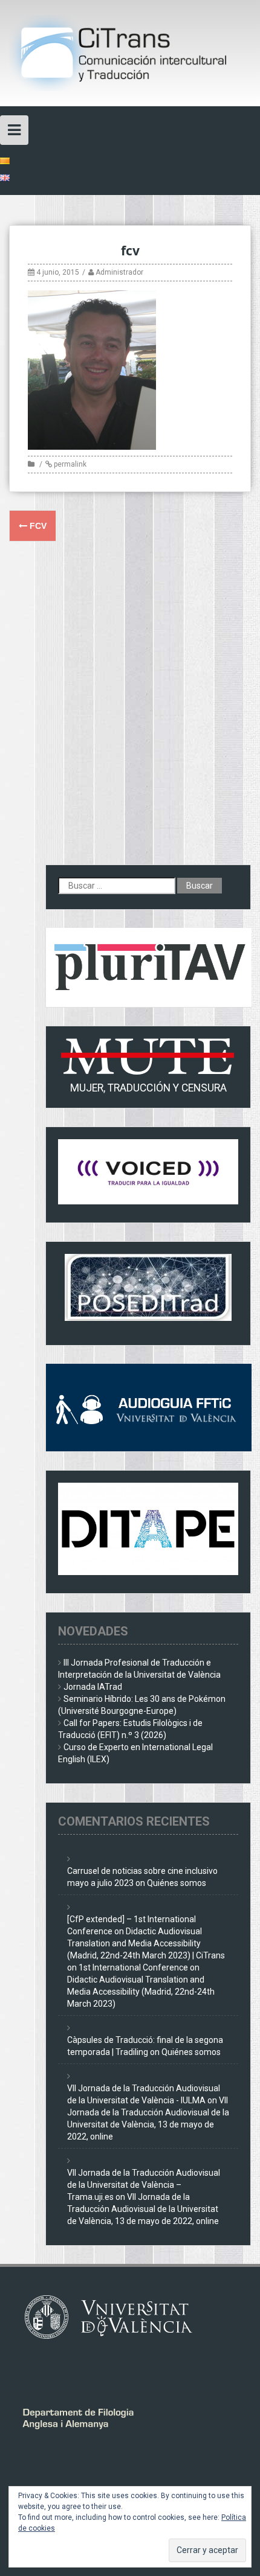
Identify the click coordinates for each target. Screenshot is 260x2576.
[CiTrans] (130, 53)
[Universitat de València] (114, 2316)
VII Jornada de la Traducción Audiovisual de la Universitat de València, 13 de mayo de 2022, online (143, 2209)
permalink (69, 464)
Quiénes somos (177, 1883)
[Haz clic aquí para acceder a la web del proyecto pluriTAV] (149, 967)
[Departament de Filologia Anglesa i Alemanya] (109, 2416)
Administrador (119, 272)
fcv (37, 526)
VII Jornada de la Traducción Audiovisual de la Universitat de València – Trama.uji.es (144, 2185)
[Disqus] (130, 711)
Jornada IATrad (93, 1687)
